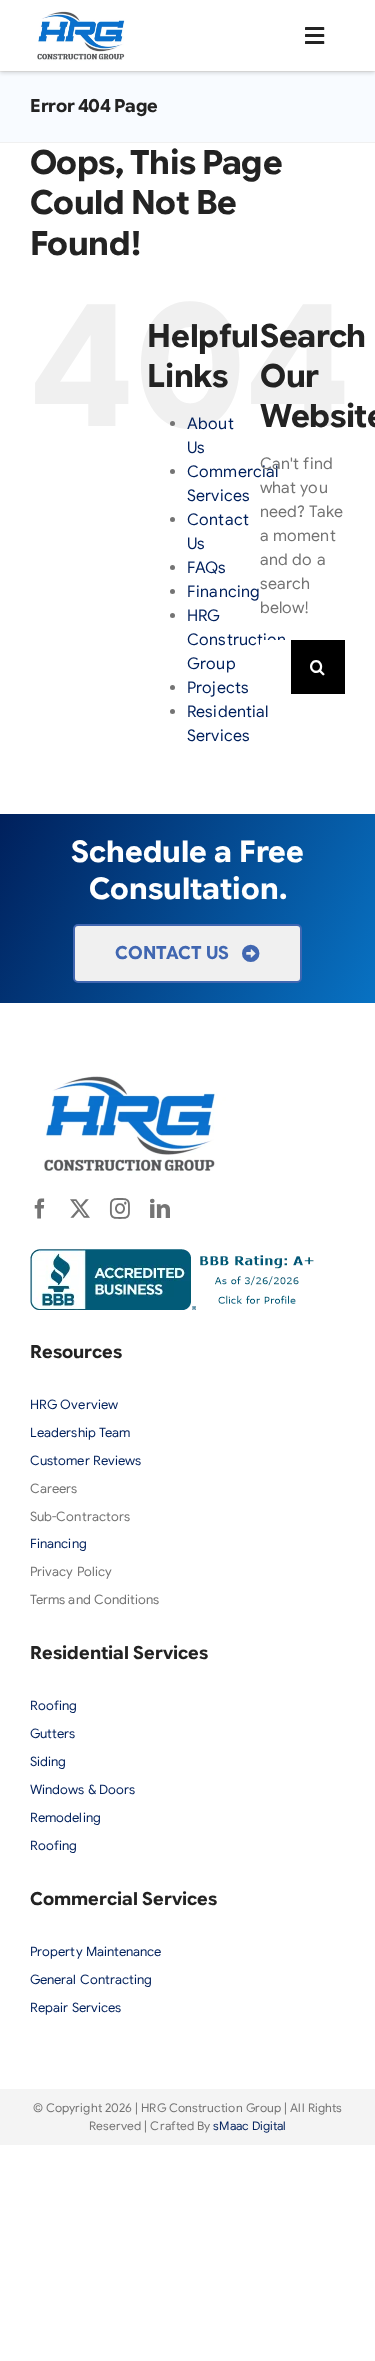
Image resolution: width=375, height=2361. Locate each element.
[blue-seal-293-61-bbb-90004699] (176, 1257)
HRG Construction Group (236, 640)
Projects (218, 688)
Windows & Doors (82, 1789)
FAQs (206, 568)
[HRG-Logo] (81, 18)
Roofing (54, 1705)
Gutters (53, 1733)
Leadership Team (80, 1432)
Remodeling (65, 1817)
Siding (48, 1761)
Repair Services (75, 2007)
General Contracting (91, 1979)
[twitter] (80, 1209)
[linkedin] (160, 1209)
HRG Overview (75, 1404)
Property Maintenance (96, 1951)
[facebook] (40, 1209)
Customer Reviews (85, 1460)
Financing (223, 592)
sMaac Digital (249, 2125)
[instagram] (120, 1209)
